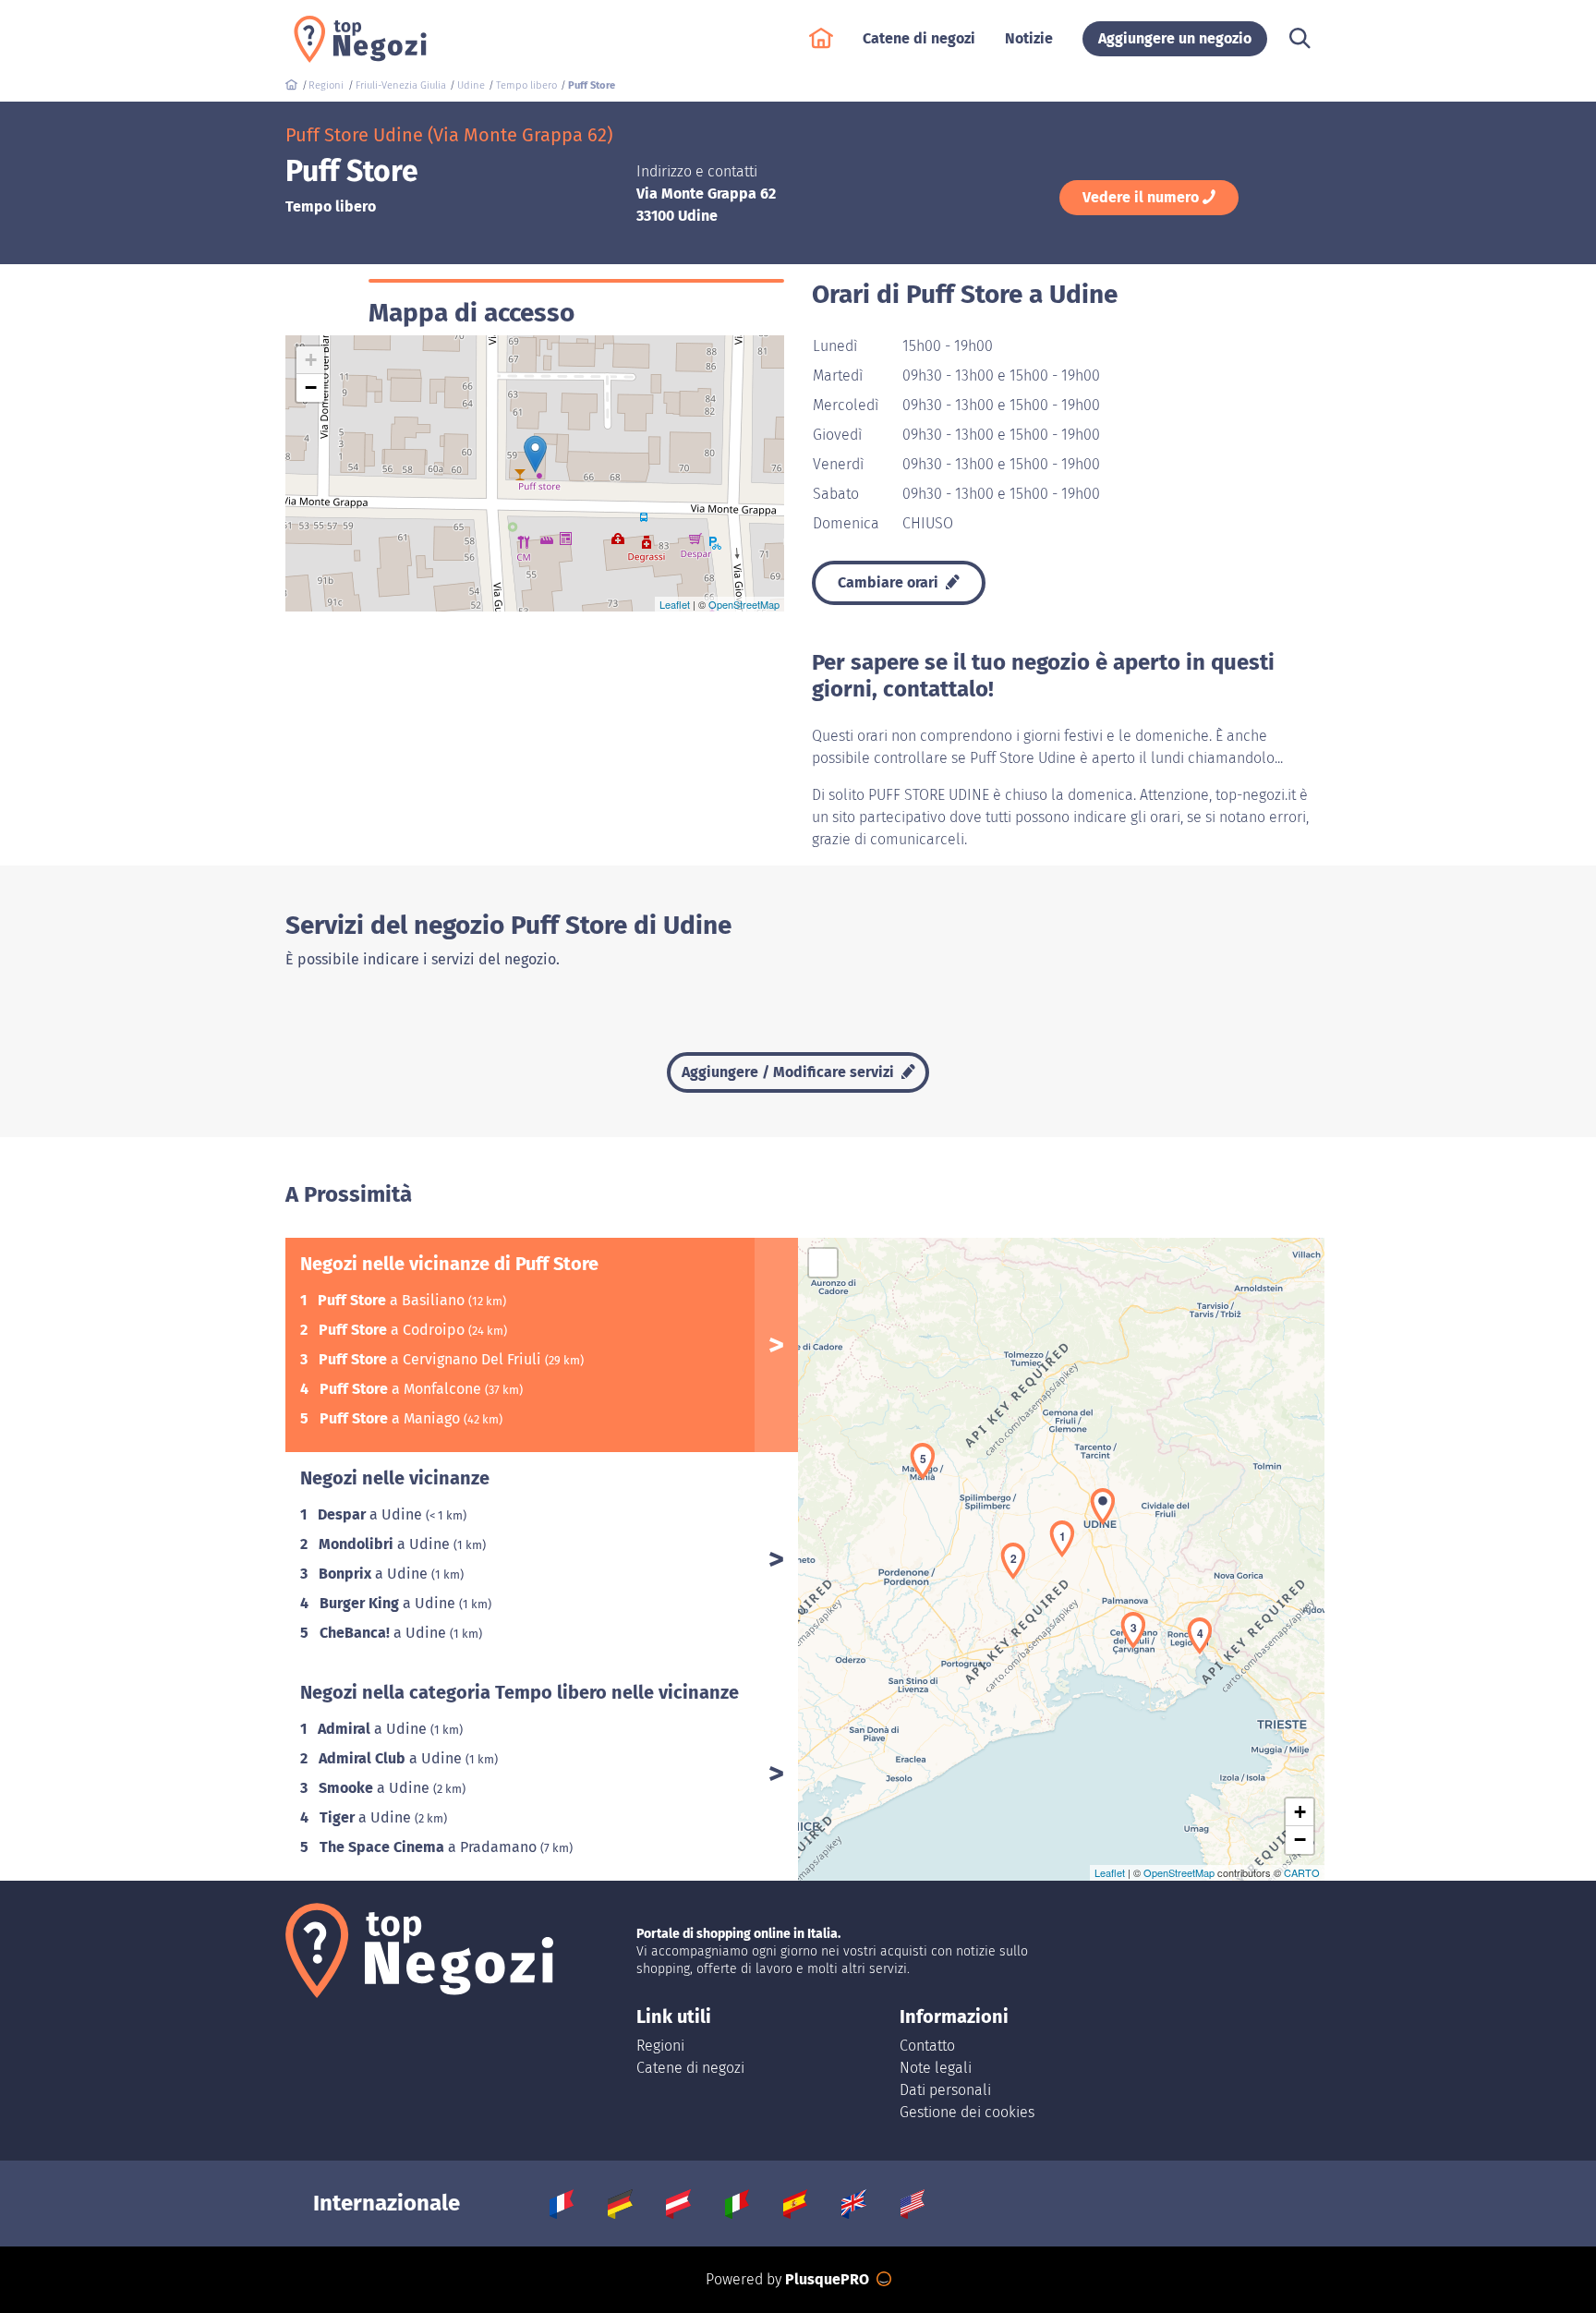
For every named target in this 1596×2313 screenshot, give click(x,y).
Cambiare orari (890, 582)
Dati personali (945, 2090)
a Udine (372, 1514)
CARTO (1302, 1872)
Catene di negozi (690, 2068)
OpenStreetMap (744, 604)
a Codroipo (393, 1330)
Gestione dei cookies (967, 2112)
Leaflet (675, 604)
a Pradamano (430, 1847)
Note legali (936, 2068)
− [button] (311, 388)
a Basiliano (393, 1300)
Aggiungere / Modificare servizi (790, 1072)
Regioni (660, 2046)
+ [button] (311, 360)
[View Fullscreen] (823, 1263)
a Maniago (392, 1418)
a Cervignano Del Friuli (432, 1359)
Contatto (927, 2046)
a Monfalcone (402, 1389)
